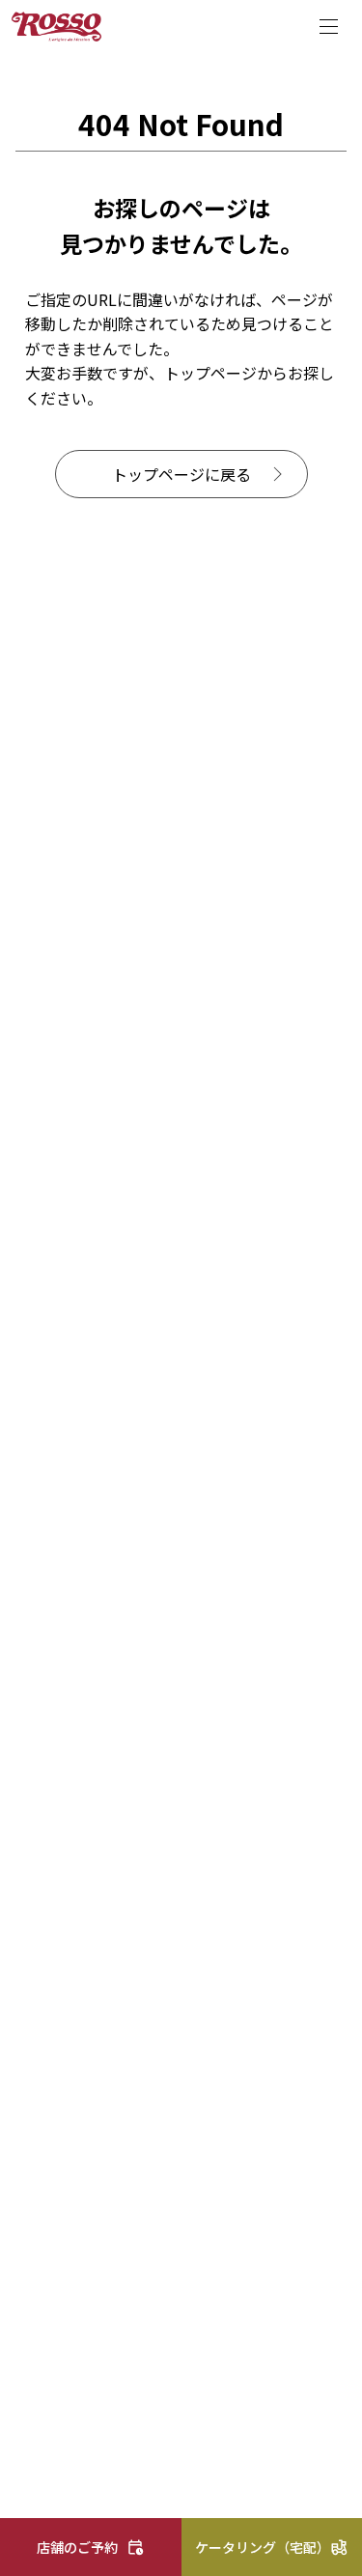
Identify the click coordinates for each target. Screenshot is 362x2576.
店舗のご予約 (77, 2547)
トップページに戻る (181, 474)
